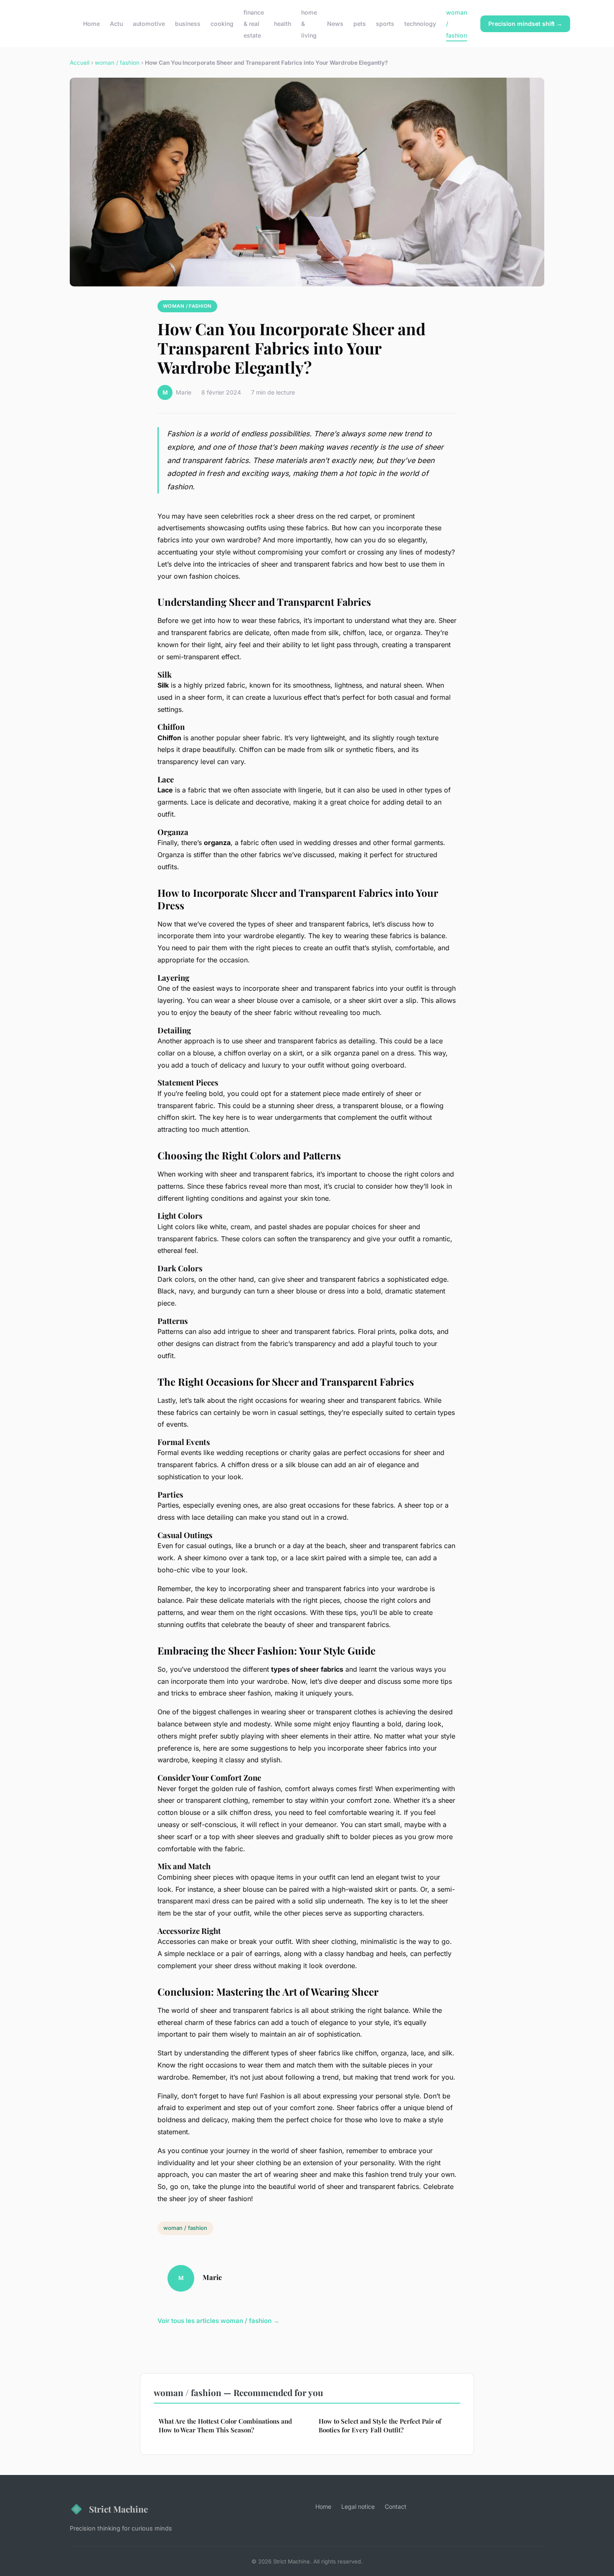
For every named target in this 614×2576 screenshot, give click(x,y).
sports (385, 24)
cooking (222, 24)
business (188, 24)
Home (91, 24)
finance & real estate (254, 24)
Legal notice (358, 2506)
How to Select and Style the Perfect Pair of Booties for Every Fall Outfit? (380, 2425)
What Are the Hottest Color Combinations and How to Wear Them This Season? (225, 2425)
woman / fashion (117, 63)
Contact (396, 2506)
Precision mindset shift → (525, 24)
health (283, 24)
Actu (116, 24)
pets (360, 24)
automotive (149, 24)
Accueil (80, 63)
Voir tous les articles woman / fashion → (218, 2321)
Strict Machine (118, 2509)
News (335, 24)
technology (420, 24)
